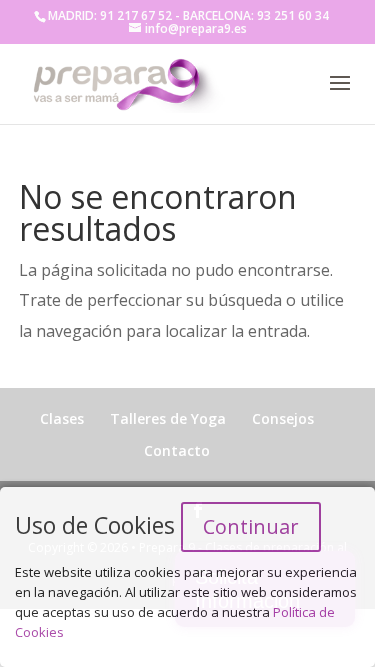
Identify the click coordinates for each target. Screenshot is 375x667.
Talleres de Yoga (168, 418)
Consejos (283, 418)
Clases (62, 418)
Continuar (251, 526)
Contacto (177, 450)
